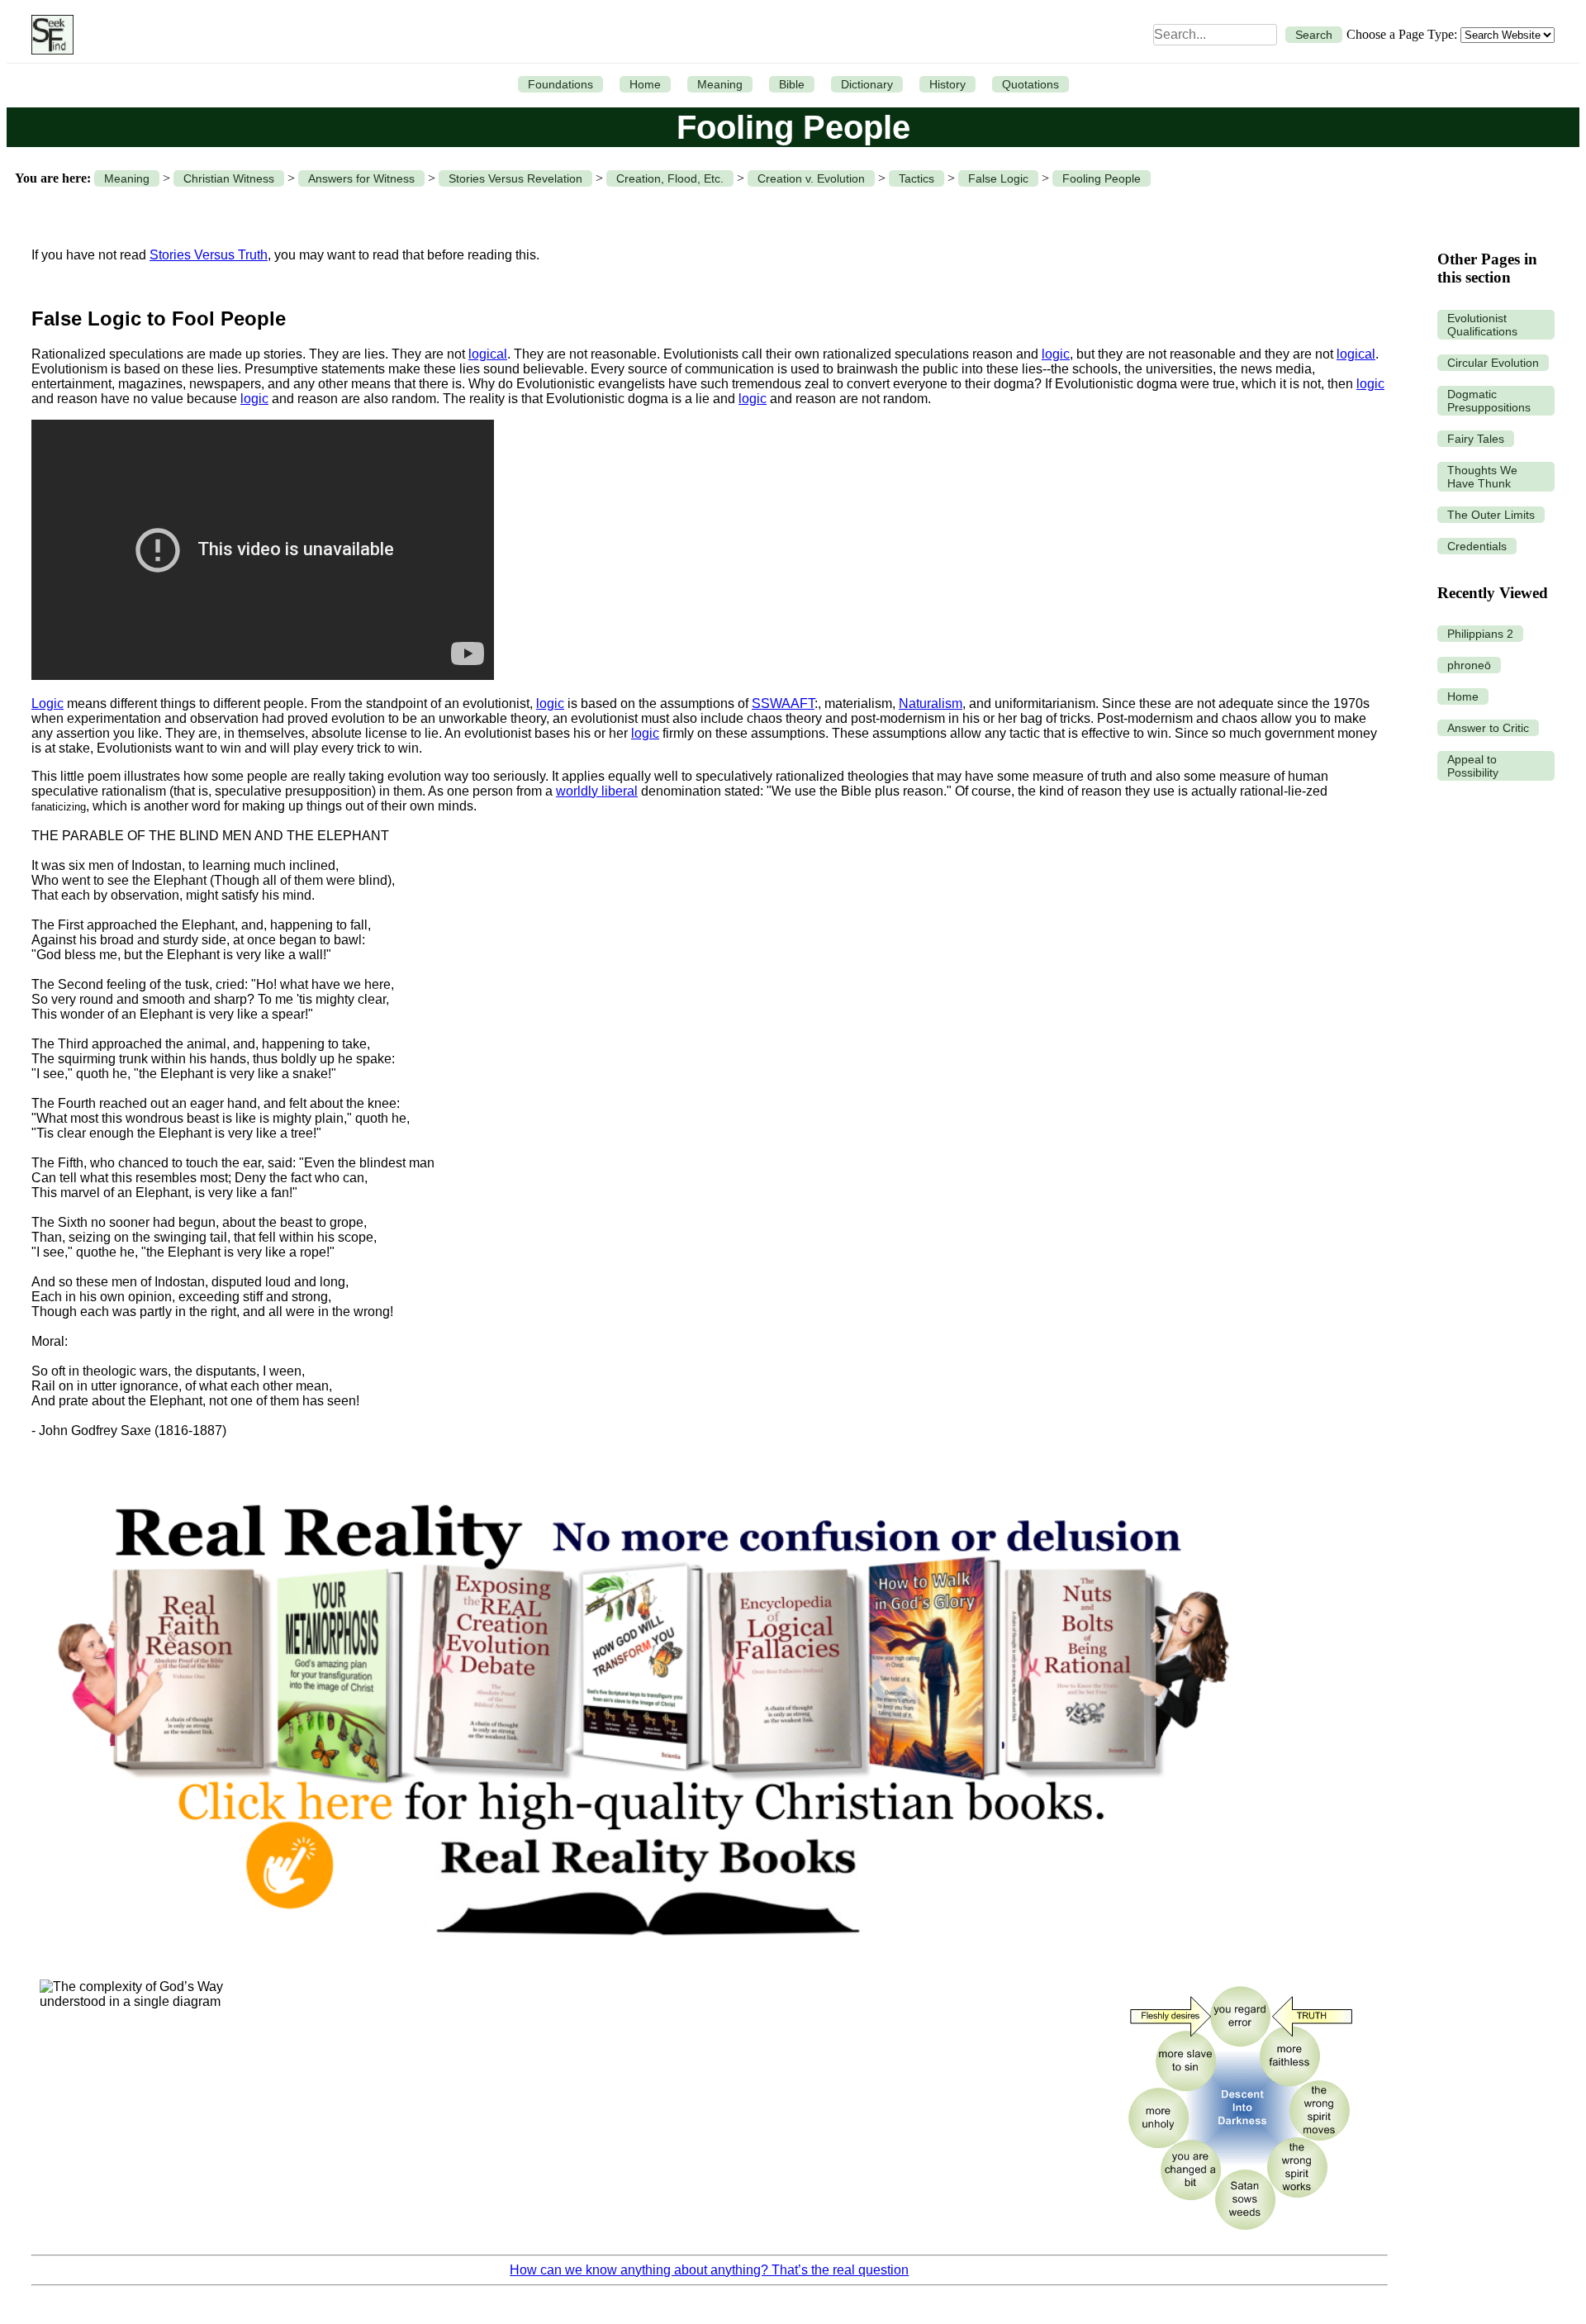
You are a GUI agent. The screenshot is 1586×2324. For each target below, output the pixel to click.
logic (1056, 354)
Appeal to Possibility (1473, 766)
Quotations (1030, 84)
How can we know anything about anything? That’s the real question (709, 2270)
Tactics (916, 178)
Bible (792, 84)
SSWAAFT (783, 703)
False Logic (998, 178)
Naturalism (931, 703)
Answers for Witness (361, 178)
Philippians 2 (1480, 634)
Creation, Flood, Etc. (670, 178)
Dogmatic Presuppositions (1489, 401)
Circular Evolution (1493, 363)
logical (488, 354)
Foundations (560, 84)
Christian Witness (229, 178)
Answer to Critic (1488, 728)
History (947, 84)
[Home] (48, 35)
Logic (47, 703)
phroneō (1469, 665)
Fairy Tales (1476, 439)
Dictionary (867, 84)
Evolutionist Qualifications (1482, 325)
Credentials (1477, 546)
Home (645, 84)
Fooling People (1102, 178)
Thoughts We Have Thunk (1482, 477)
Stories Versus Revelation (515, 178)
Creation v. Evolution (811, 178)
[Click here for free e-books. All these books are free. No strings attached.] (641, 1963)
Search (1314, 35)
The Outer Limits (1491, 515)
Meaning (720, 84)
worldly (579, 791)
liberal (620, 791)
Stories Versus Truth (209, 255)
